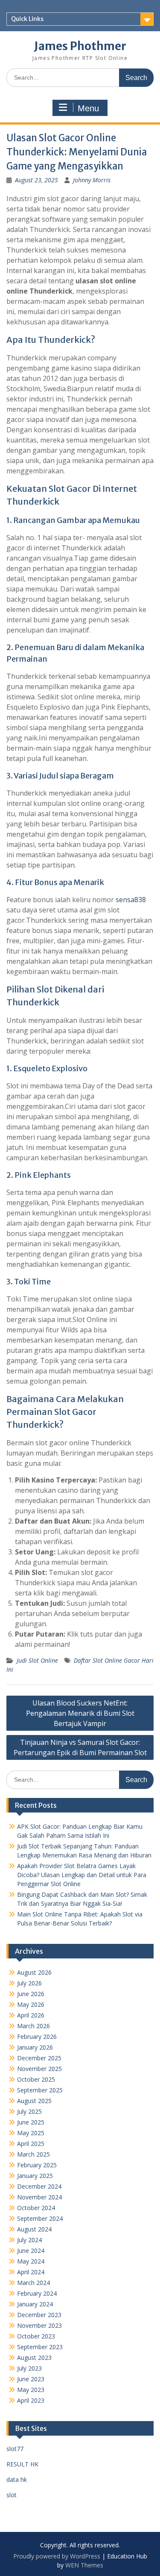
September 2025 (40, 2090)
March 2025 (33, 2154)
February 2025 (37, 2165)
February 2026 (37, 2037)
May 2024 (31, 2261)
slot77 (15, 2449)
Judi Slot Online (37, 1660)
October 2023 (36, 2336)
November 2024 (39, 2197)
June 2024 (31, 2251)
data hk (17, 2479)
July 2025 (29, 2111)
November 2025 (39, 2069)
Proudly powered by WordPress (57, 2556)
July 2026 (29, 1983)
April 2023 (31, 2400)
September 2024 (40, 2218)
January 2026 (35, 2047)
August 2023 (34, 2358)
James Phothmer (80, 46)
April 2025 (31, 2144)
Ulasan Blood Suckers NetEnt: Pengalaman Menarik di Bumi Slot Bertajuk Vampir (80, 1713)
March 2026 (33, 2026)
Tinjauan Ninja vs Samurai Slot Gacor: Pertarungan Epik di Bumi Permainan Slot (80, 1747)
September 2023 (40, 2347)
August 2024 (34, 2229)
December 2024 (39, 2186)
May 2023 (31, 2390)
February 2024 (37, 2293)
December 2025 (39, 2058)
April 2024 (31, 2272)
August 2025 (34, 2101)
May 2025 (31, 2133)
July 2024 (29, 2240)
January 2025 (35, 2176)
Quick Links (27, 19)
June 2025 (31, 2122)
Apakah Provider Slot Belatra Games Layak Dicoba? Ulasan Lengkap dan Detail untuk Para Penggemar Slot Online (82, 1875)
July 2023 (29, 2368)
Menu (88, 108)
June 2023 (31, 2379)
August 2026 (34, 1972)
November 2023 (39, 2325)
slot (12, 2495)
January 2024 (35, 2304)
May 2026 (31, 2004)
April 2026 (31, 2015)
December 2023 (39, 2315)
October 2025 (36, 2079)
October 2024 (36, 2208)
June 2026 (31, 1994)
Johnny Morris (92, 180)
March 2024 (33, 2283)
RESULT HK (22, 2464)
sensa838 (131, 900)
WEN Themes (84, 2565)
